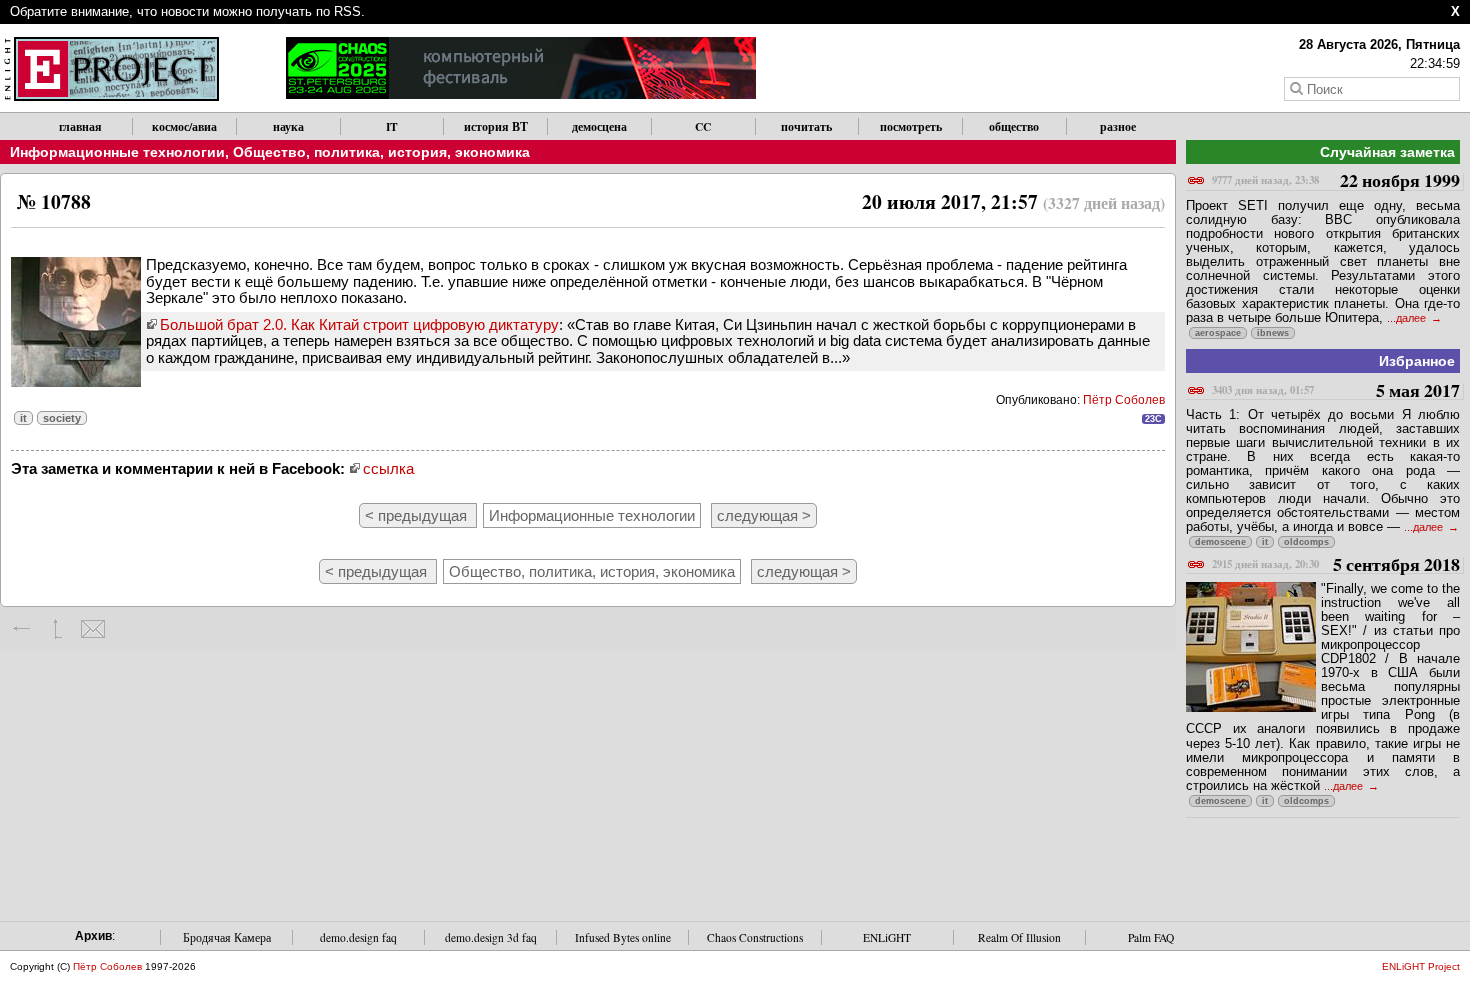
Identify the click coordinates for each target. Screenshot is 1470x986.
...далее (1408, 318)
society (62, 418)
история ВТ (496, 126)
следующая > (764, 515)
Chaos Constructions (755, 937)
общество (1014, 126)
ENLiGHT (887, 937)
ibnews (1273, 333)
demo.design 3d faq (491, 937)
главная (80, 126)
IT (392, 126)
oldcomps (1306, 542)
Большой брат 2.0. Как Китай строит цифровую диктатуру (359, 324)
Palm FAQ (1151, 937)
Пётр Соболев (1124, 400)
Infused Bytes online (623, 937)
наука (288, 126)
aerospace (1218, 333)
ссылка (388, 468)
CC (703, 126)
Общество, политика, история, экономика (381, 152)
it (23, 418)
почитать (806, 126)
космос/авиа (184, 126)
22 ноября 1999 (1336, 181)
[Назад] (22, 629)
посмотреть (911, 126)
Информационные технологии (117, 152)
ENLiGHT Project (1421, 966)
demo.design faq (358, 937)
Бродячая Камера (227, 937)
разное (1118, 126)
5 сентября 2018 (1336, 565)
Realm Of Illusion (1019, 937)
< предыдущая (418, 515)
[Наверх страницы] (57, 629)
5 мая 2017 (1336, 391)
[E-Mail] (92, 629)
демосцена (599, 126)
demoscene (1220, 542)
